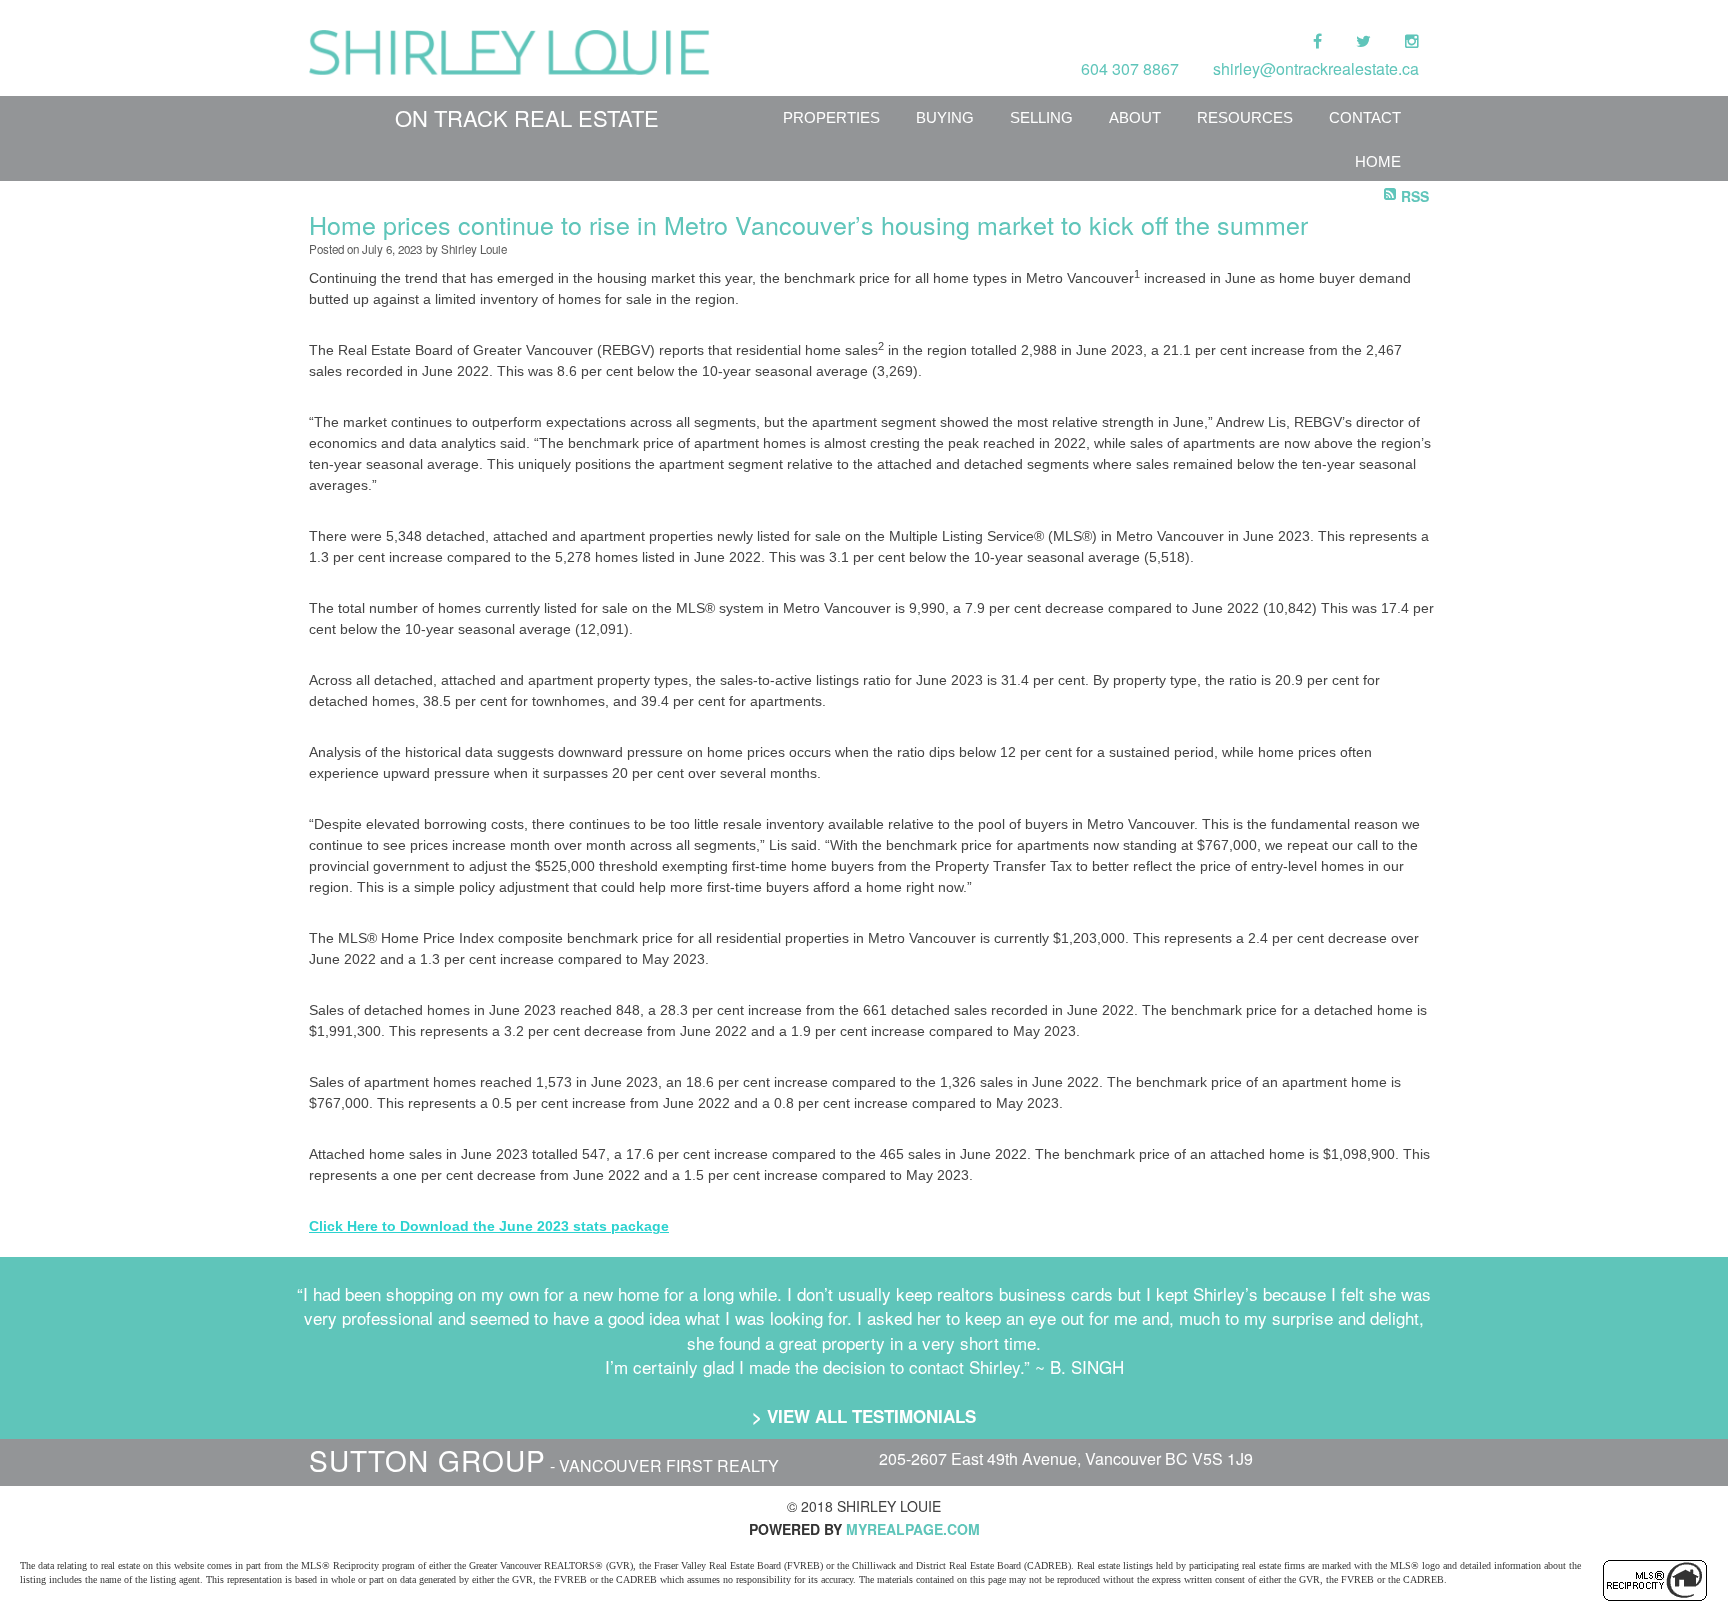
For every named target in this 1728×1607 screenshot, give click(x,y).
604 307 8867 (1130, 68)
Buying (945, 117)
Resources (1245, 117)
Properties (831, 117)
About (1135, 117)
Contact (1365, 117)
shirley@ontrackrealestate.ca (1316, 68)
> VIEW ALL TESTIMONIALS (864, 1416)
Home (1378, 161)
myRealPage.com (913, 1529)
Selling (1041, 117)
